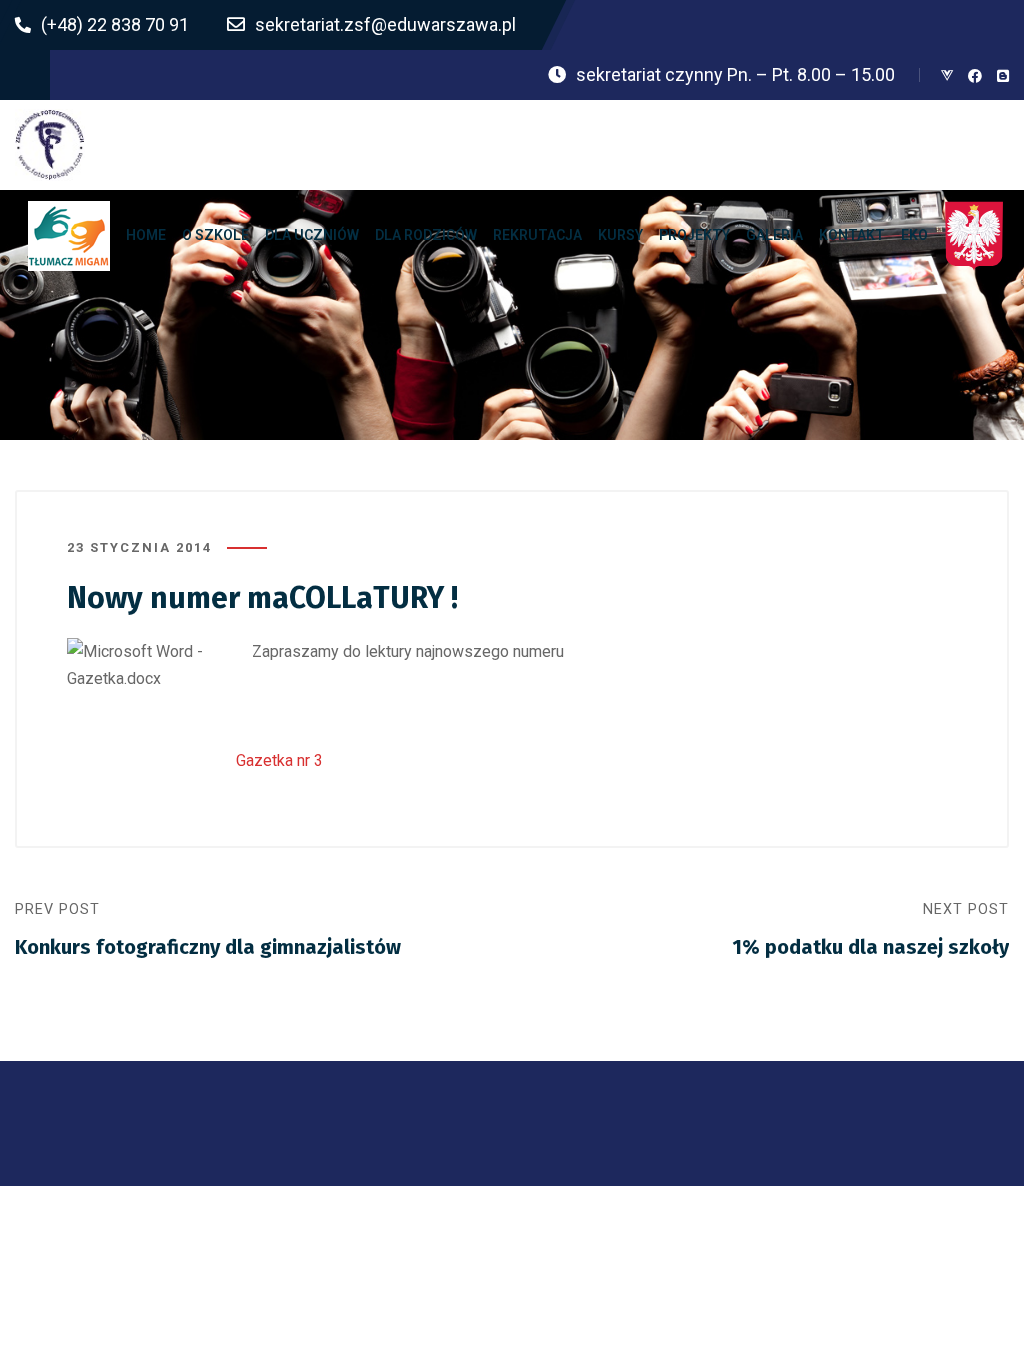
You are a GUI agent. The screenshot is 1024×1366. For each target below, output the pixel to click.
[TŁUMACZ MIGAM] (69, 235)
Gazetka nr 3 (279, 760)
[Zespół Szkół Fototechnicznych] (50, 145)
